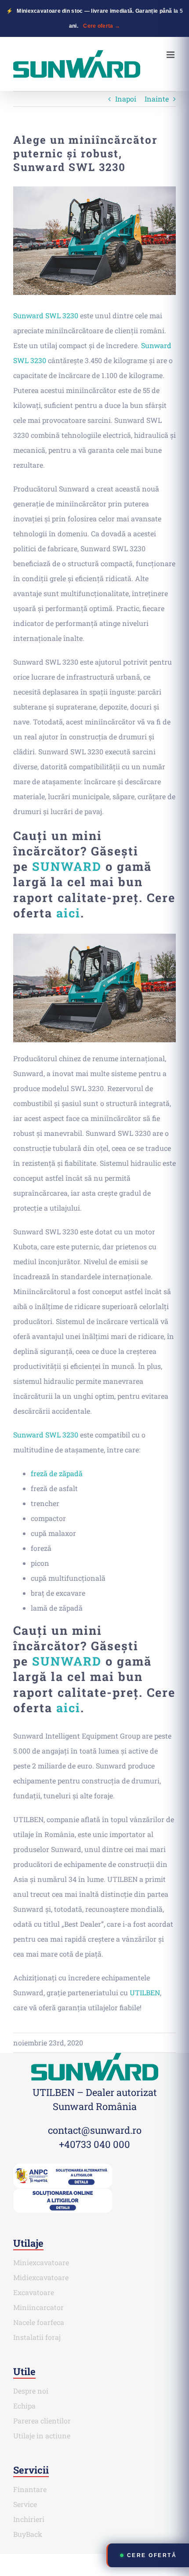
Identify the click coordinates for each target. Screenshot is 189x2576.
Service (25, 2504)
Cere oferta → (102, 26)
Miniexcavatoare (41, 2262)
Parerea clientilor (42, 2421)
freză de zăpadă (57, 1473)
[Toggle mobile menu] (171, 55)
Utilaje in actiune (42, 2436)
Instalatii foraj (37, 2337)
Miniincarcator (38, 2307)
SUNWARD (67, 866)
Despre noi (31, 2391)
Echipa (24, 2406)
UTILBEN (145, 1992)
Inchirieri (29, 2519)
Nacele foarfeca (39, 2322)
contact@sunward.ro (95, 2130)
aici (68, 913)
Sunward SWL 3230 (46, 315)
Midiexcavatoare (41, 2277)
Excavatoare (34, 2292)
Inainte (157, 99)
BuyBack (28, 2534)
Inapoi (126, 99)
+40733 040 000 (94, 2144)
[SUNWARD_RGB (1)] (95, 2056)
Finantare (30, 2489)
